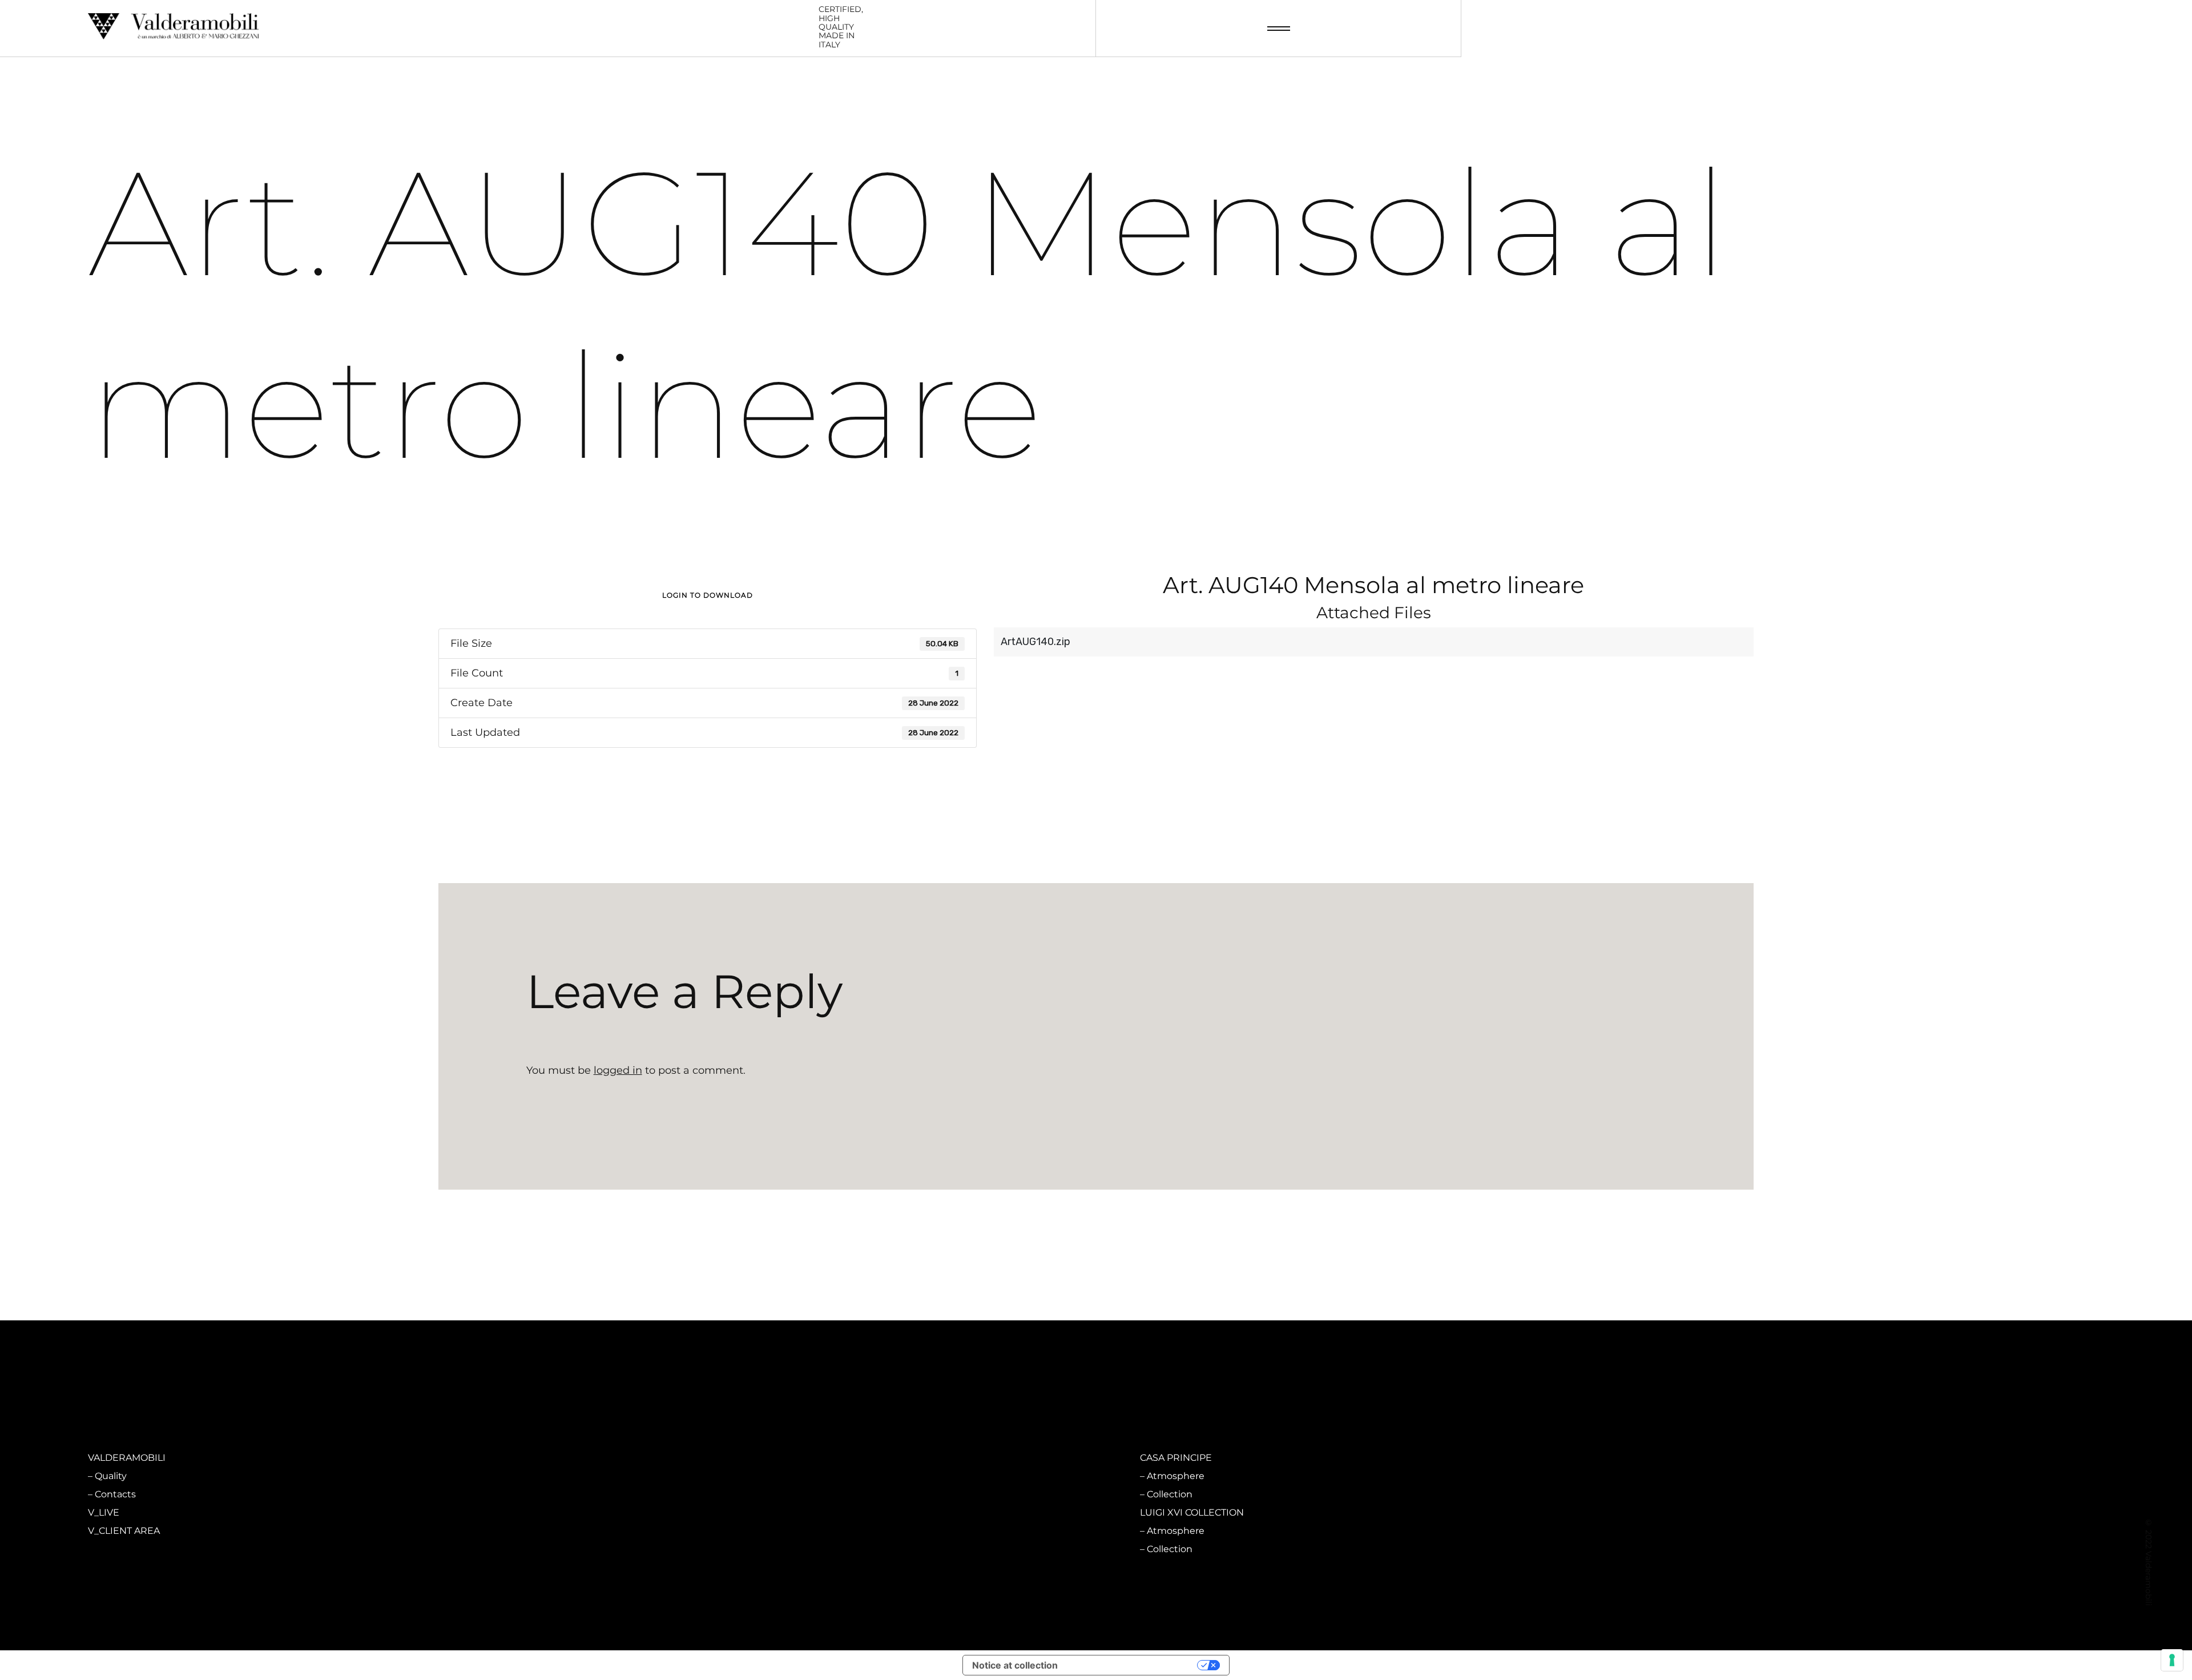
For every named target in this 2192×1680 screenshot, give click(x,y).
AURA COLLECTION (658, 1512)
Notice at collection (1015, 1665)
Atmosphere (649, 1476)
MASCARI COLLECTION (666, 1458)
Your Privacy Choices (1133, 1665)
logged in (618, 1070)
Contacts (115, 1494)
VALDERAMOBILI (127, 1458)
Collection (643, 1494)
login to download (708, 595)
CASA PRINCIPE (1176, 1458)
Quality (111, 1476)
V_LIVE (104, 1512)
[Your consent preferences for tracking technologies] (2172, 1660)
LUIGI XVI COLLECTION (1192, 1512)
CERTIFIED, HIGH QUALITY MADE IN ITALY (841, 27)
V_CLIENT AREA (124, 1531)
